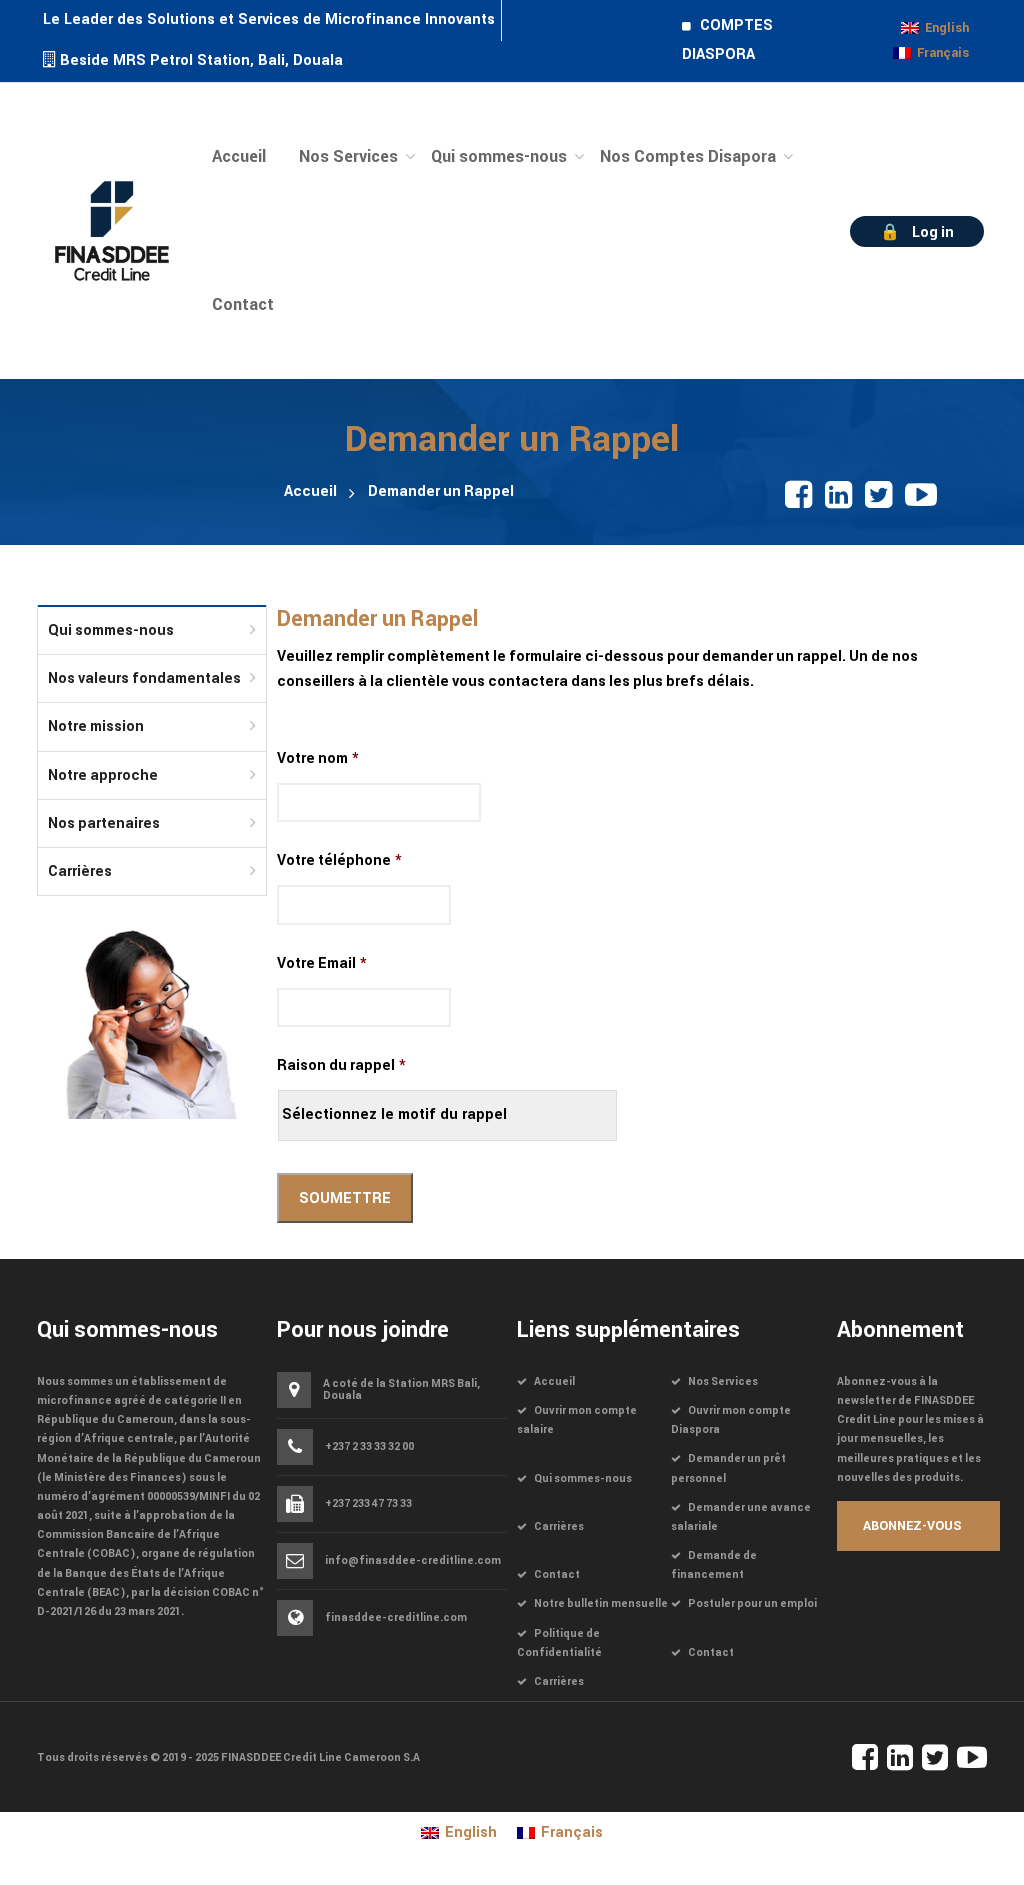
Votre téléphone (339, 861)
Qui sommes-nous (111, 630)
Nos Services (723, 1381)
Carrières (80, 871)
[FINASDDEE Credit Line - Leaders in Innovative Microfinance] (112, 230)
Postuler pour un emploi (752, 1603)
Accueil (310, 491)
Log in (933, 232)
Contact (557, 1574)
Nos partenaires (104, 823)
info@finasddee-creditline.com (413, 1561)
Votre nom (318, 759)
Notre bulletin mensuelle (601, 1603)
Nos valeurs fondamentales (144, 678)
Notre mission (96, 726)
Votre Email (322, 964)
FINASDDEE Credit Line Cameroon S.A (320, 1757)
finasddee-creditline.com (396, 1617)
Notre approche (103, 775)
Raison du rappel (341, 1066)
